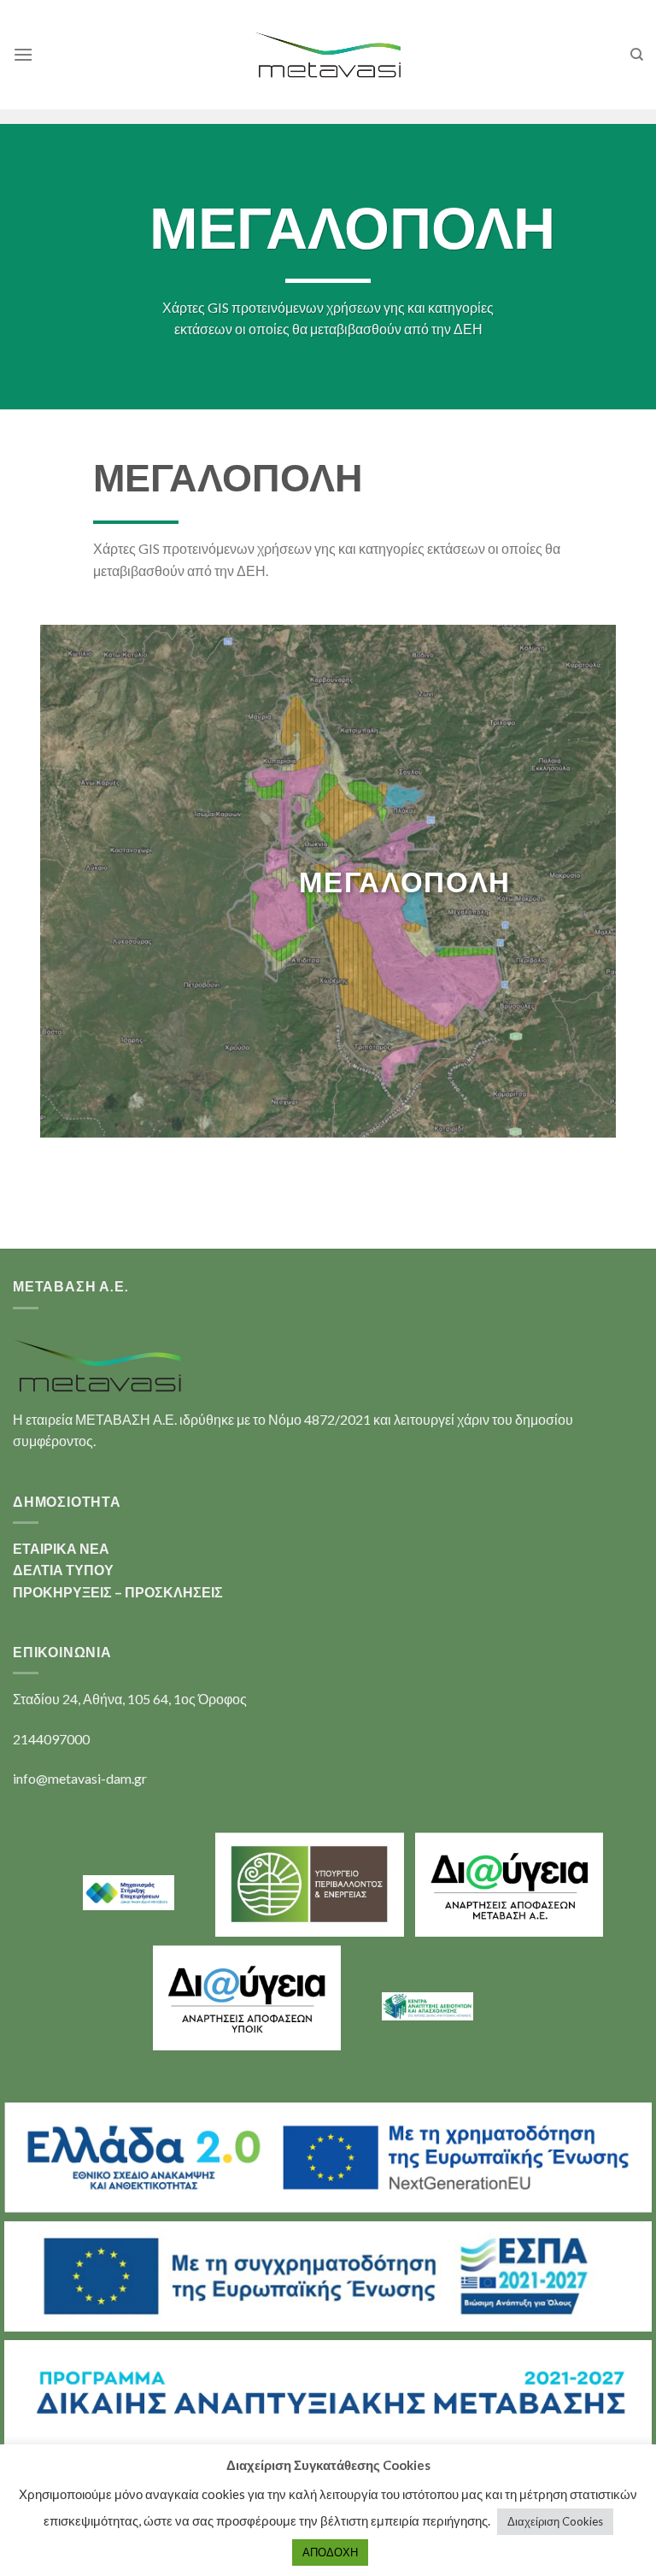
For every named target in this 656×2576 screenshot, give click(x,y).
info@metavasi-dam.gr (80, 1778)
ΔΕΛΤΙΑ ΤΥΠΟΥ (63, 1570)
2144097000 (51, 1739)
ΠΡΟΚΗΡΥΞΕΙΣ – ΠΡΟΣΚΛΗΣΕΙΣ (118, 1592)
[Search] (637, 55)
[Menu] (23, 54)
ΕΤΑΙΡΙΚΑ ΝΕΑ (61, 1548)
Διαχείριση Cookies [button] (555, 2521)
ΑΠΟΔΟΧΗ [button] (330, 2552)
